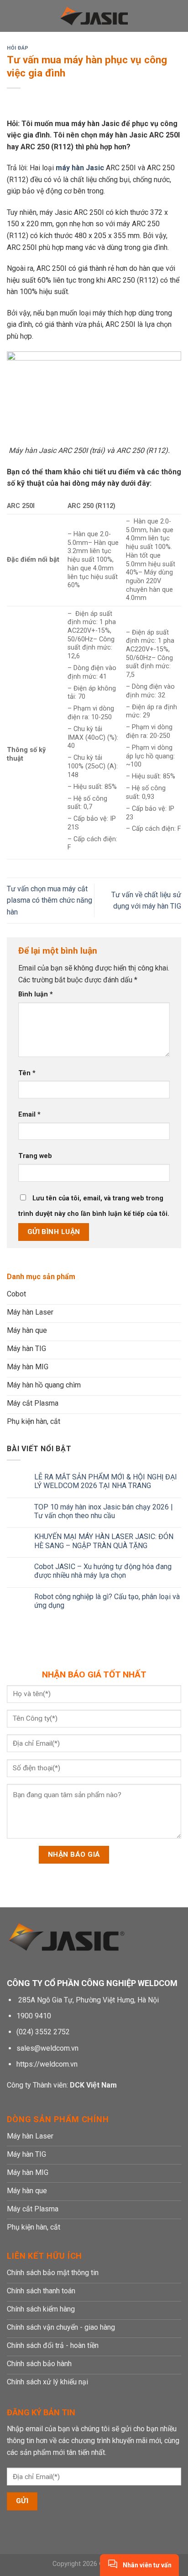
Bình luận (36, 994)
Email (29, 1115)
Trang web (35, 1156)
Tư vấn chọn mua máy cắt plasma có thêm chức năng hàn (50, 900)
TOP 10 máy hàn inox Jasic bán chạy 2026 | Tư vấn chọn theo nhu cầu (104, 1511)
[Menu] (12, 16)
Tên (27, 1073)
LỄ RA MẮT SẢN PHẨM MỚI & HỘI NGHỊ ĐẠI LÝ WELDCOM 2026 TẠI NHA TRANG (106, 1481)
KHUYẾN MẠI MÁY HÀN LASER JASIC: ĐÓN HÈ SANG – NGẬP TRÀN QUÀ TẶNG (104, 1541)
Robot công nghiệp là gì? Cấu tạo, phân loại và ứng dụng (107, 1601)
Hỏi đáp (18, 48)
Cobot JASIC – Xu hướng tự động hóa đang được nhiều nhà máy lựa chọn (103, 1571)
